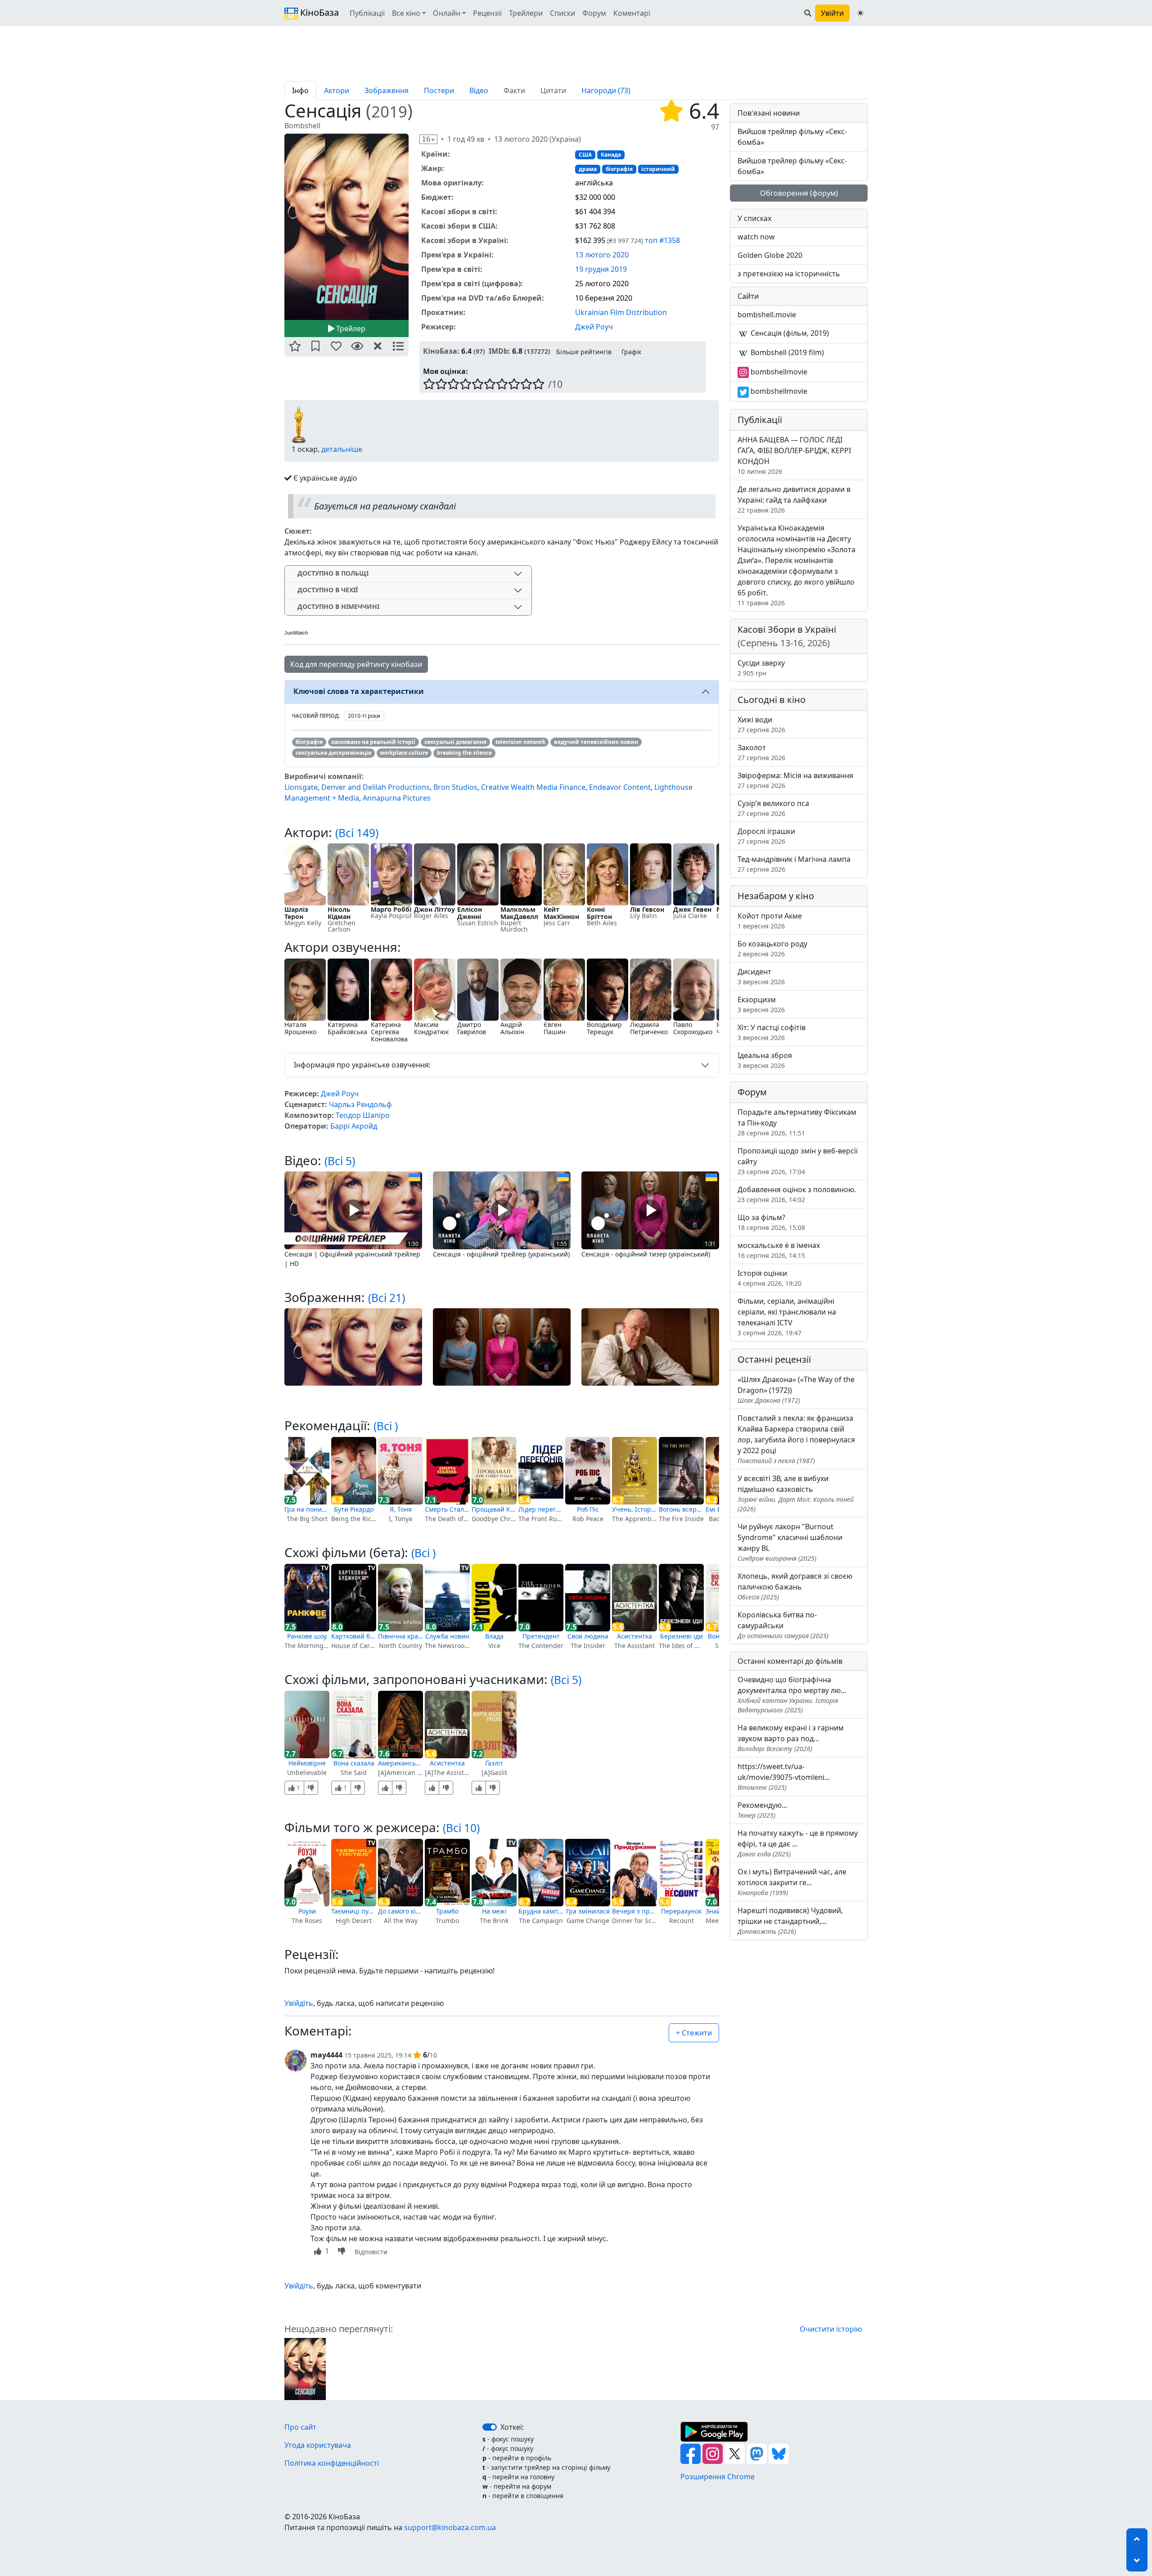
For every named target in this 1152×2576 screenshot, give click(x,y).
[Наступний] (414, 226)
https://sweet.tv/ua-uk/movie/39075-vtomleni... (784, 1777)
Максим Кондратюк (431, 1028)
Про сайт (300, 2427)
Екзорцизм (761, 1004)
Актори (337, 90)
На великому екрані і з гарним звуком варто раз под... (791, 1738)
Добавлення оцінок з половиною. (797, 1194)
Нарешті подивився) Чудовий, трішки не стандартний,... (790, 1921)
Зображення (387, 90)
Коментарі (632, 13)
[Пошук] (808, 13)
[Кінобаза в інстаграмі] (713, 2453)
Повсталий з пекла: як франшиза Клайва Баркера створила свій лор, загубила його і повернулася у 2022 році (796, 1439)
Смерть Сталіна (447, 1509)
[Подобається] (385, 1788)
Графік (631, 352)
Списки (562, 13)
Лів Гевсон (647, 909)
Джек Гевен (692, 909)
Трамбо (447, 1911)
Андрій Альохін (512, 1028)
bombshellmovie (778, 372)
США (585, 155)
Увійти (832, 13)
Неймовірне (307, 1763)
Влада (494, 1636)
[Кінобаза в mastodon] (758, 2453)
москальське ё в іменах (779, 1250)
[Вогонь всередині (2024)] (681, 1471)
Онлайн (447, 13)
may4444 (326, 2055)
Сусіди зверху (761, 668)
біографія (619, 169)
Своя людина (588, 1636)
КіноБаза (318, 12)
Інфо (300, 90)
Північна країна (400, 1636)
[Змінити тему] (860, 13)
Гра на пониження (307, 1509)
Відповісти (371, 2252)
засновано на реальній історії (373, 742)
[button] (295, 347)
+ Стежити (694, 2033)
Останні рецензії (774, 1359)
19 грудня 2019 (601, 269)
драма (588, 169)
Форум (594, 13)
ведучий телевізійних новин (596, 742)
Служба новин (447, 1636)
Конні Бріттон (599, 913)
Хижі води (761, 724)
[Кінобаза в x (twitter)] (736, 2453)
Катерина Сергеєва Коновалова (389, 1032)
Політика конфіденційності (332, 2463)
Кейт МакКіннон (561, 913)
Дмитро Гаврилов (472, 1028)
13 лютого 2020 (602, 255)
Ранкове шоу (307, 1636)
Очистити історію (831, 2329)
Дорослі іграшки (766, 836)
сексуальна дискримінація (333, 753)
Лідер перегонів (541, 1509)
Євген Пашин (555, 1028)
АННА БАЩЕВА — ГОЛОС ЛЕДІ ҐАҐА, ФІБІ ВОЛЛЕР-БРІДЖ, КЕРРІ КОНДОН (794, 455)
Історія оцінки (769, 1278)
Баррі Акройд (354, 1126)
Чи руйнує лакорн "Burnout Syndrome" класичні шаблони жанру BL (790, 1542)
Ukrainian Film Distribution (621, 312)
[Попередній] (279, 226)
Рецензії (487, 13)
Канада (611, 155)
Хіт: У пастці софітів (772, 1032)
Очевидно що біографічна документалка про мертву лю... (792, 1694)
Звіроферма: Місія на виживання (795, 780)
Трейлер (350, 329)
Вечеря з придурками (634, 1911)
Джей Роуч (594, 327)
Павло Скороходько (693, 1028)
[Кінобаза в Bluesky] (779, 2453)
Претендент (541, 1636)
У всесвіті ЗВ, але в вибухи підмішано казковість (796, 1493)
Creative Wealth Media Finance (533, 787)
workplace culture (404, 753)
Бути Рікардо (354, 1509)
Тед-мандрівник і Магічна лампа (794, 864)
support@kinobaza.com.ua (450, 2527)
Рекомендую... (762, 1810)
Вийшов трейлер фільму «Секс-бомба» (792, 137)
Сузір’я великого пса (773, 808)
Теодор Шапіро (363, 1115)
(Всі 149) (357, 833)
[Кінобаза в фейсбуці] (691, 2453)
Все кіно (406, 13)
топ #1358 (662, 240)
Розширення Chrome (718, 2477)
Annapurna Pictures (397, 798)
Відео (479, 90)
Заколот (761, 752)
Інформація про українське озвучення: (362, 1065)
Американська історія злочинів (400, 1763)
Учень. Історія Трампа (634, 1509)
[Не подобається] (311, 1788)
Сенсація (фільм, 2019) (789, 333)
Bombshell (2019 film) (786, 352)
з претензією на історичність (789, 274)
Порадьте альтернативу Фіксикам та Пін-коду (797, 1122)
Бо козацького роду (772, 948)
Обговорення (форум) (799, 193)
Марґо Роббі (391, 909)
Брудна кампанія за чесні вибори (541, 1911)
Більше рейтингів (584, 352)
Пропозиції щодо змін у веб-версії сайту (798, 1161)
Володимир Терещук (604, 1028)
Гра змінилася (588, 1911)
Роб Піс (588, 1509)
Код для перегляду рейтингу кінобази (356, 664)
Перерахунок (681, 1911)
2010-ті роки (364, 716)
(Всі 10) (461, 1828)
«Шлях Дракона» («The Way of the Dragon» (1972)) (796, 1389)
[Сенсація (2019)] (305, 2369)
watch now (756, 237)
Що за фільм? (771, 1222)
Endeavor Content (620, 787)
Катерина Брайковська (347, 1028)
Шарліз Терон (296, 913)
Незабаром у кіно (776, 896)
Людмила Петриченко (649, 1028)
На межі (494, 1911)
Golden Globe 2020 (770, 255)
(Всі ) (386, 1426)
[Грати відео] (353, 1210)
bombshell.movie (767, 315)
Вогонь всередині (681, 1509)
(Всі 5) (340, 1161)
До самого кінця (400, 1911)
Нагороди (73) (606, 90)
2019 (389, 111)
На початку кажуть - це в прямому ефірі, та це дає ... (798, 1843)
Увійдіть (299, 2003)
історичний (658, 169)
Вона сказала (354, 1763)
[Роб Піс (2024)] (588, 1471)
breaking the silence (464, 753)
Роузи (307, 1911)
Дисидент (761, 976)
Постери (439, 90)
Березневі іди (682, 1636)
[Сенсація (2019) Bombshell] (346, 227)
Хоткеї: (512, 2427)
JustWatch (296, 633)
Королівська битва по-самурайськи (783, 1625)
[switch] (490, 2427)
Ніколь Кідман (339, 913)
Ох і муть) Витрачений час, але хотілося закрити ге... (792, 1882)
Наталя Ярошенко (300, 1028)
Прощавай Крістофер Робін (494, 1509)
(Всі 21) (387, 1298)
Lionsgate (301, 787)
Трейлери (526, 13)
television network (520, 742)
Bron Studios (455, 787)
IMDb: (499, 351)
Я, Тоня (401, 1509)
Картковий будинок (354, 1636)
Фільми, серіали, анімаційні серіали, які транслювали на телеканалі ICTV (787, 1317)
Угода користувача (318, 2445)
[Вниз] (1137, 2561)
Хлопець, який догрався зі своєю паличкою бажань (795, 1586)
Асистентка (634, 1636)
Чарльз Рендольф (360, 1104)
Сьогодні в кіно (772, 700)
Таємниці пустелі (354, 1911)
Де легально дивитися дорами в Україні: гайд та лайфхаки (794, 499)
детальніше (342, 449)
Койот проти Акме (770, 921)
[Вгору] (1137, 2539)
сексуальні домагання (455, 742)
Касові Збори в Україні (787, 636)
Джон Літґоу (434, 909)
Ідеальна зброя (765, 1060)
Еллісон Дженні (470, 913)
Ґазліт (494, 1763)
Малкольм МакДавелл (519, 913)
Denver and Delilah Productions (376, 787)
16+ (428, 139)
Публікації (367, 13)
